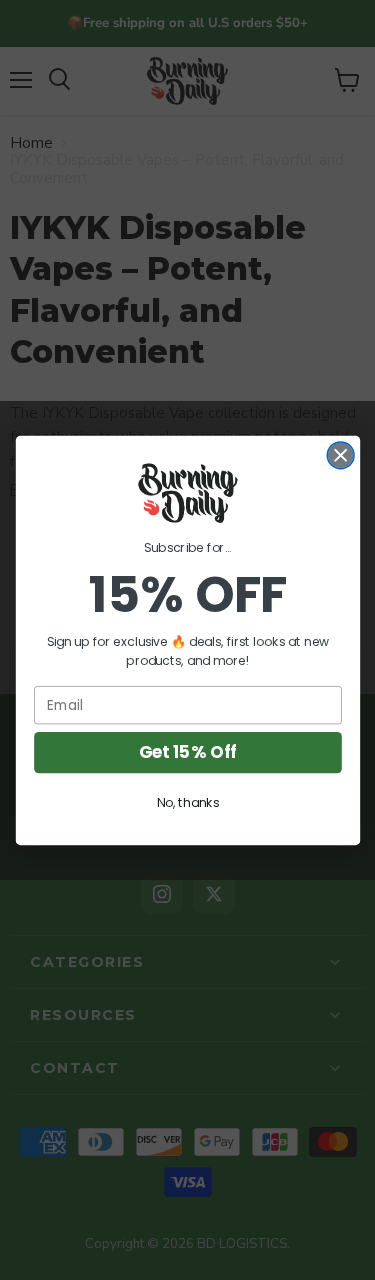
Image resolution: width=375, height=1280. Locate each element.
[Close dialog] (340, 454)
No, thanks (187, 802)
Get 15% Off (187, 752)
